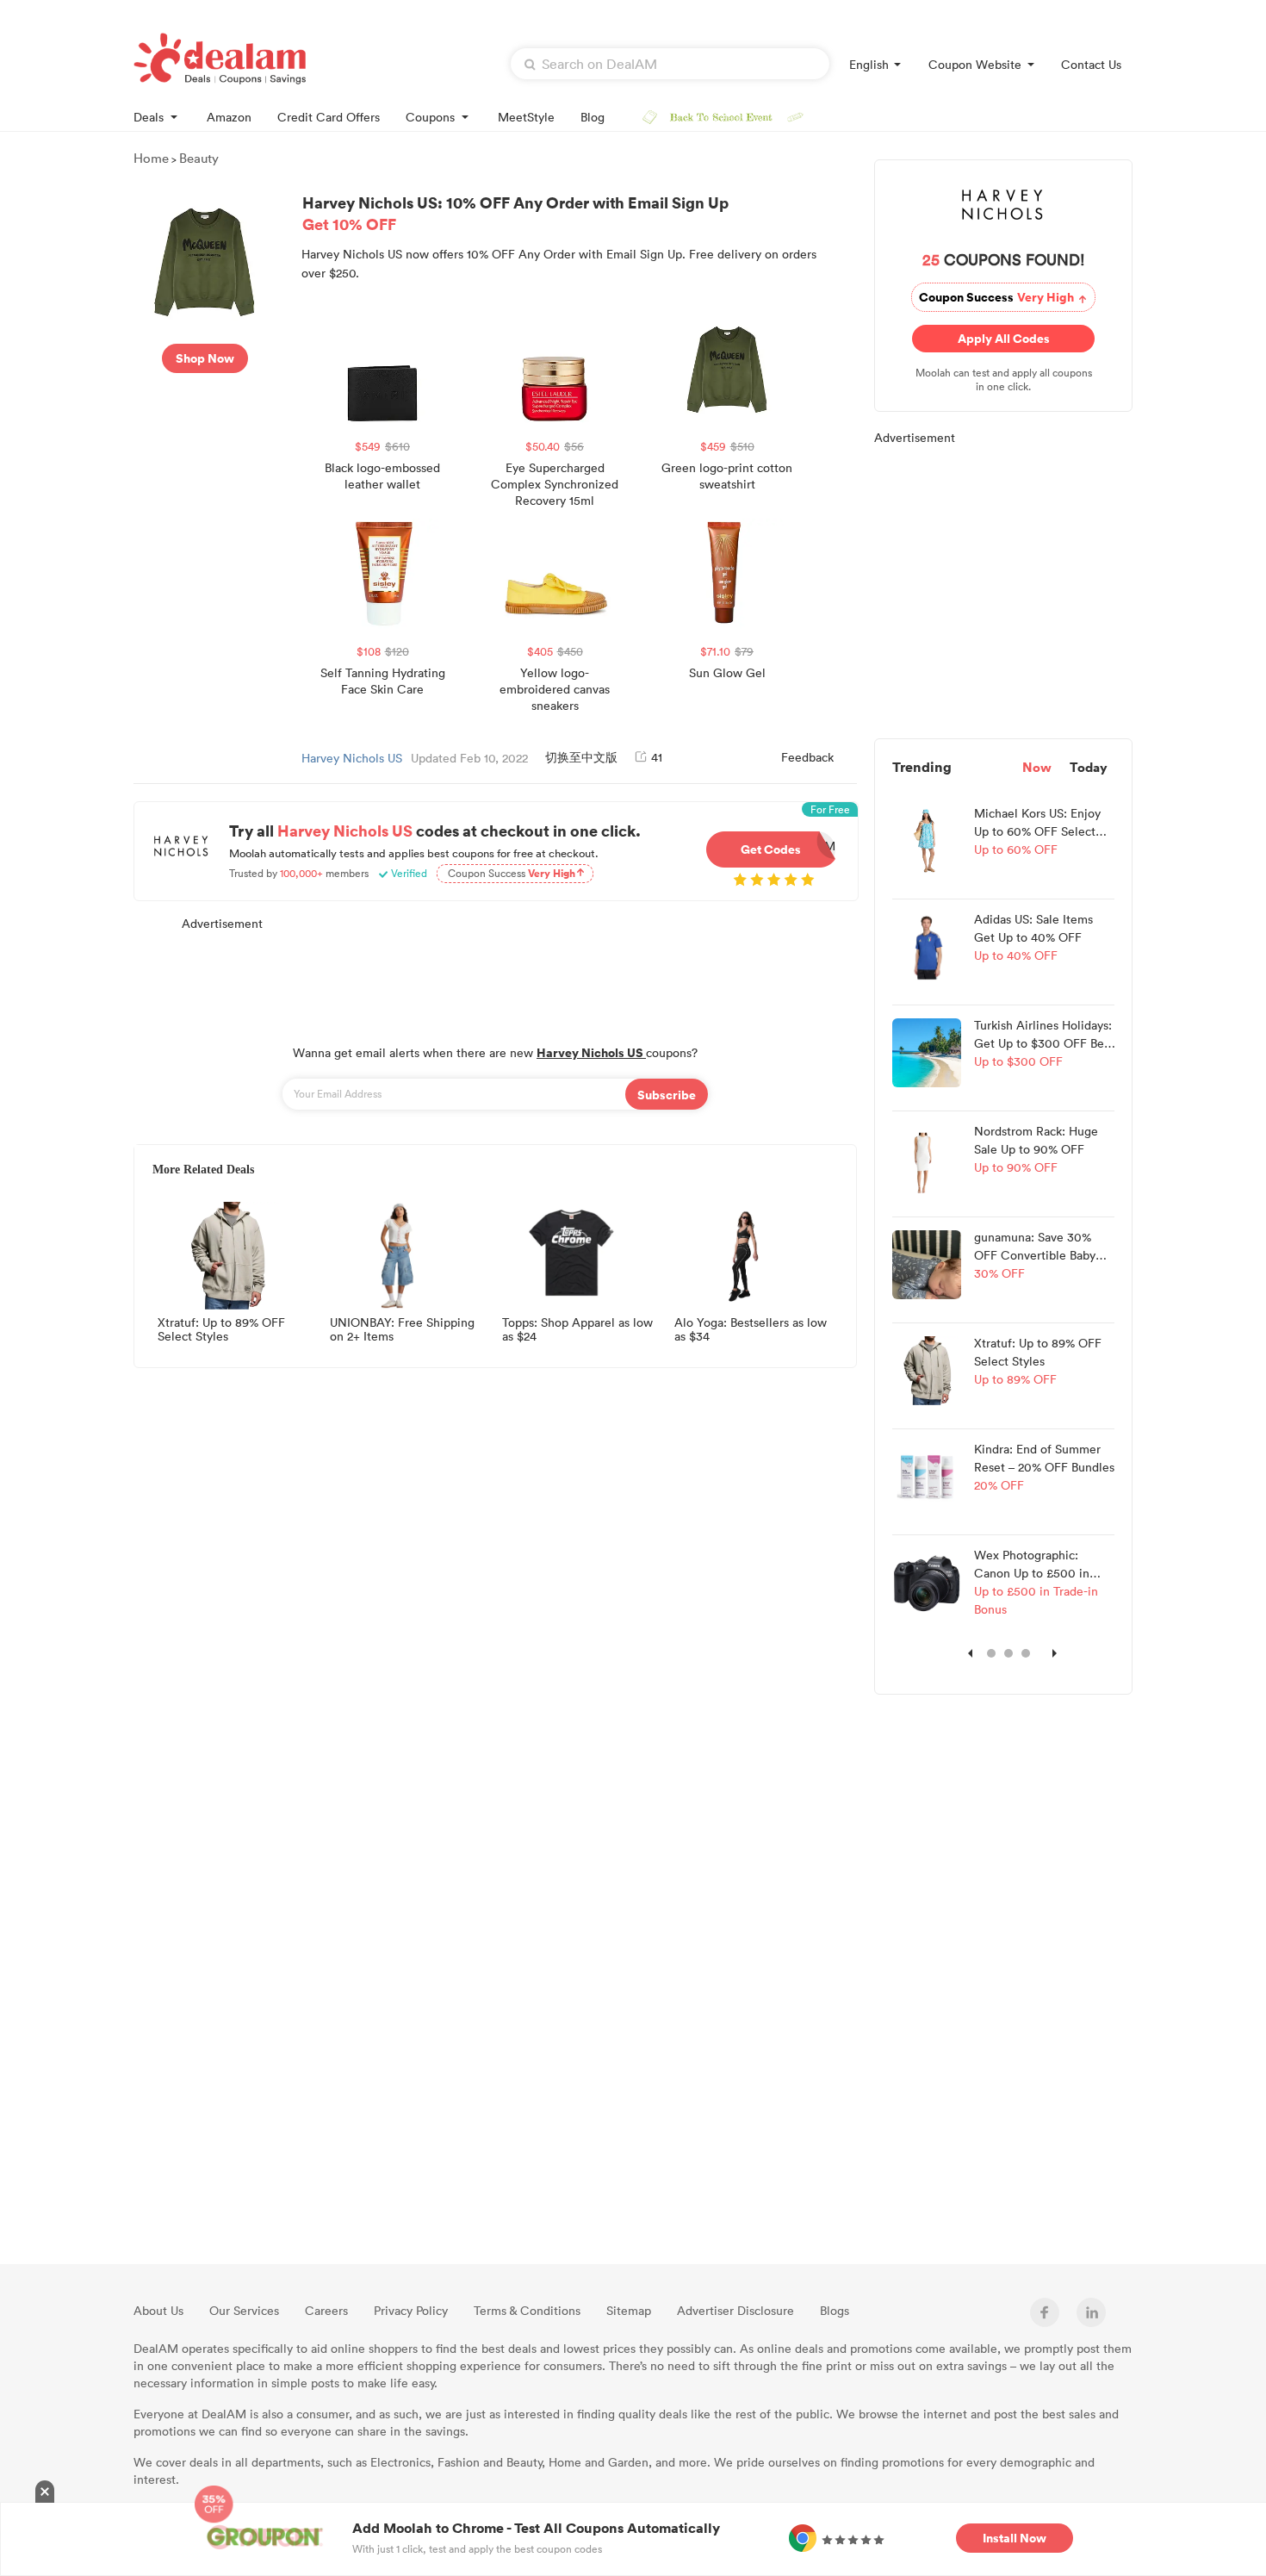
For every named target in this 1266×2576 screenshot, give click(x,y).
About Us (158, 2310)
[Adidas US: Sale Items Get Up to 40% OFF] (927, 945)
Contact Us (1091, 64)
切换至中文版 (581, 757)
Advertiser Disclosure (735, 2310)
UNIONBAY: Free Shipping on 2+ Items (402, 1330)
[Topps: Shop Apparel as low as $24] (571, 1255)
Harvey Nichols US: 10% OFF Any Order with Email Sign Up (515, 213)
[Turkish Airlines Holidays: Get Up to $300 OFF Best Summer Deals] (927, 1051)
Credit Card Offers (329, 117)
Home (151, 158)
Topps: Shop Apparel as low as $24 (577, 1330)
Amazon (229, 117)
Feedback (807, 757)
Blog (593, 117)
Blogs (835, 2310)
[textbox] (670, 64)
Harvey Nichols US (352, 758)
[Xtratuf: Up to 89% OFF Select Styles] (227, 1255)
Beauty (199, 158)
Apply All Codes (1008, 338)
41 (657, 757)
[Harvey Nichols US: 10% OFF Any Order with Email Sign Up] (205, 260)
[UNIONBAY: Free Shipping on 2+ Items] (399, 1255)
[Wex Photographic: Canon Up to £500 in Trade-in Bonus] (927, 1581)
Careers (326, 2310)
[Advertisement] (495, 979)
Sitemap (629, 2310)
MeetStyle (526, 117)
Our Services (244, 2310)
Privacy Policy (411, 2310)
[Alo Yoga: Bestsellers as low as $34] (743, 1255)
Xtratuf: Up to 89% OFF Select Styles (221, 1330)
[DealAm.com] (220, 59)
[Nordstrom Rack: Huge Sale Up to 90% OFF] (927, 1157)
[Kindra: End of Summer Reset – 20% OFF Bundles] (927, 1475)
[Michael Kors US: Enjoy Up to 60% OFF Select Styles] (927, 839)
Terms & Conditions (527, 2310)
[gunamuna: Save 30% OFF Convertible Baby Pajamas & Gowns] (927, 1263)
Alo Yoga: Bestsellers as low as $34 (751, 1330)
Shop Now (205, 358)
